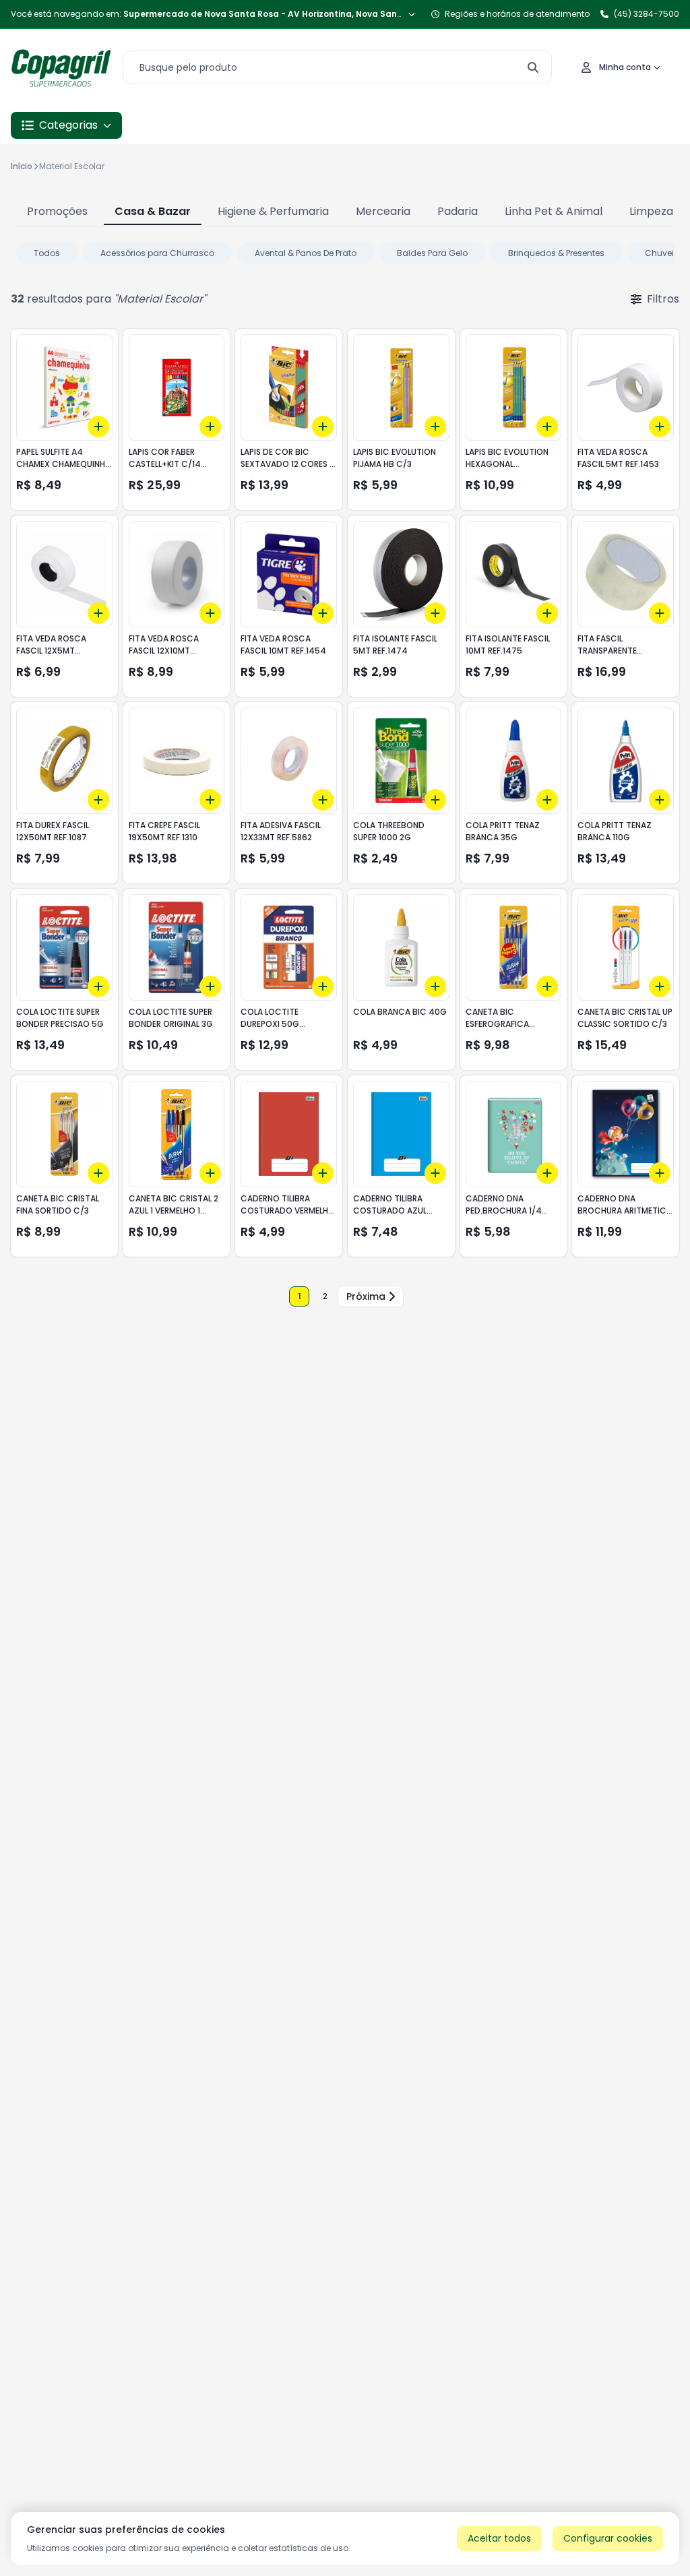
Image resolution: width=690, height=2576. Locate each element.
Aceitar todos (499, 2538)
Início (22, 166)
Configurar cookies (608, 2538)
